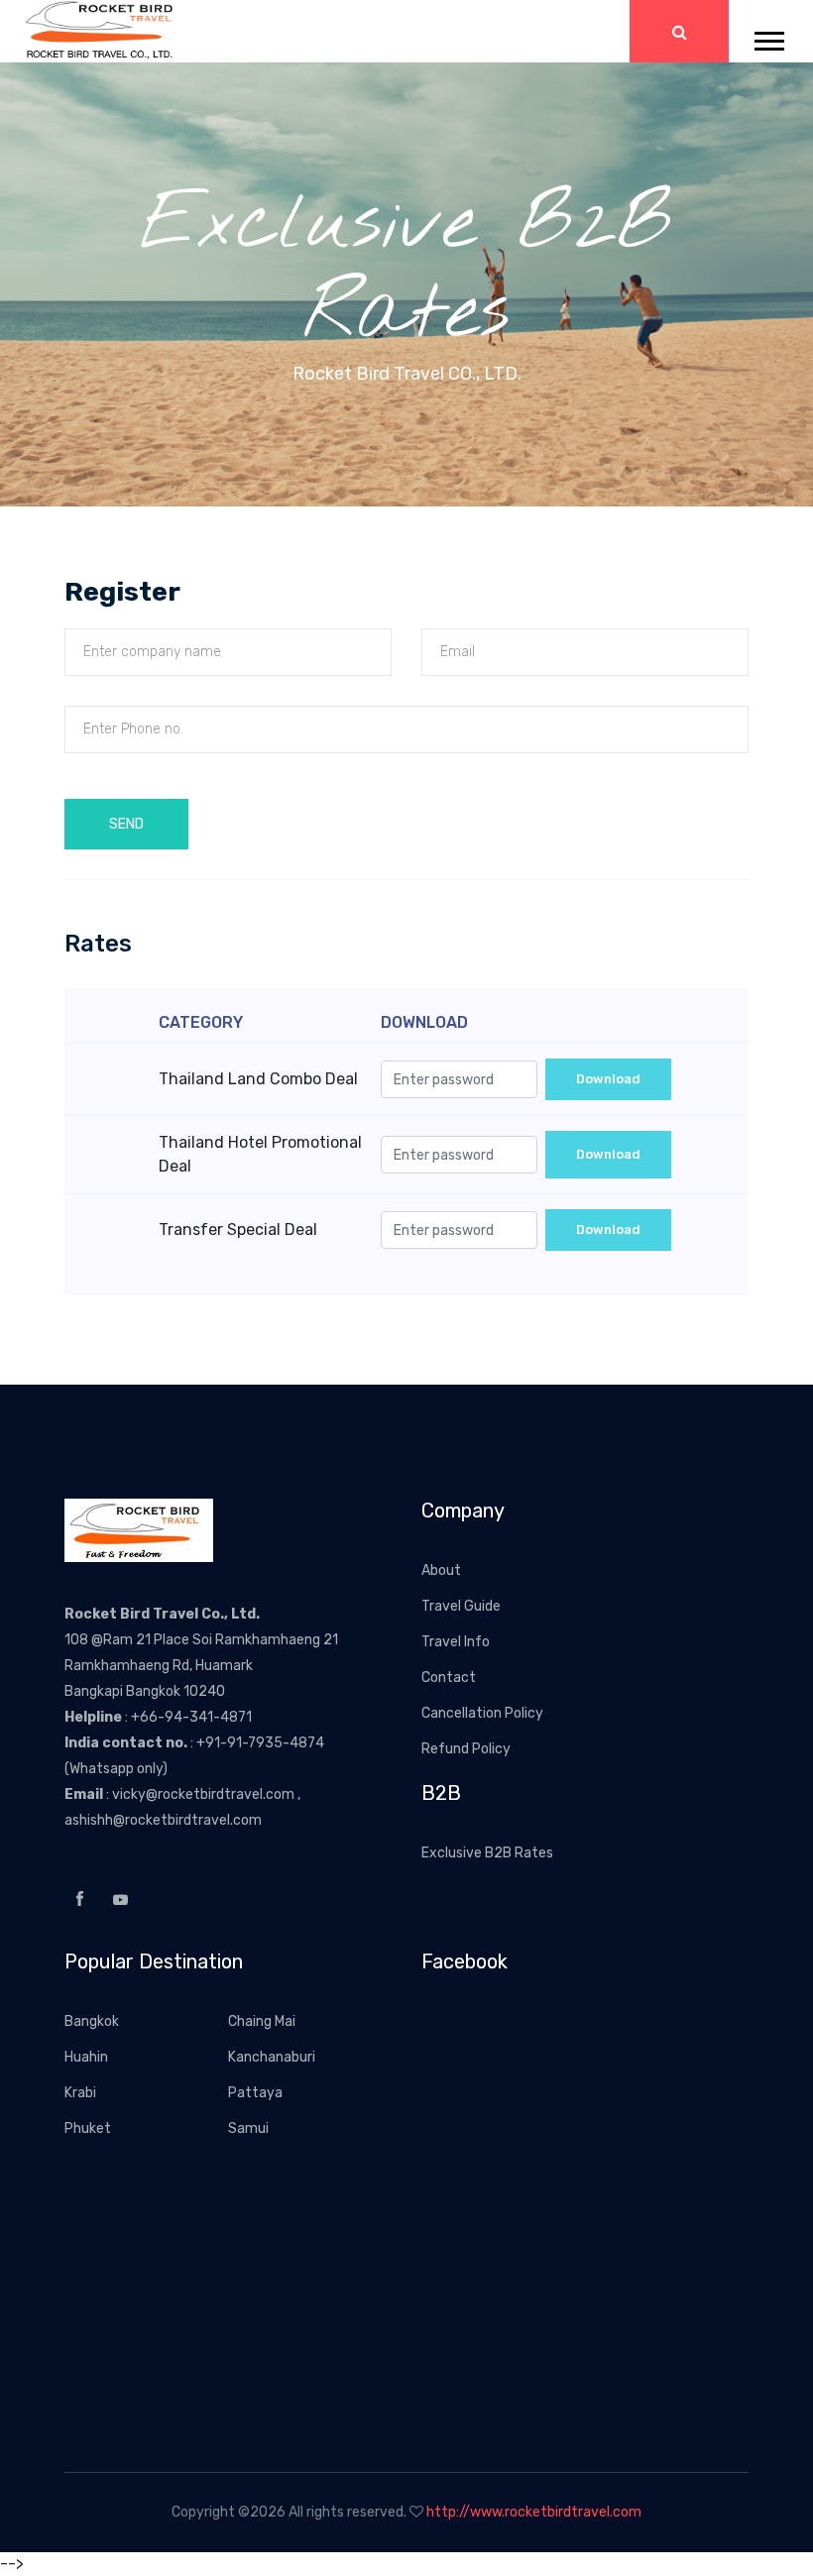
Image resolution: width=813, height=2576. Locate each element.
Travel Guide (461, 1606)
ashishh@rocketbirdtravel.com (163, 1820)
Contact (449, 1678)
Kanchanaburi (272, 2057)
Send (126, 824)
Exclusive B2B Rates (487, 1853)
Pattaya (255, 2093)
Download (608, 1079)
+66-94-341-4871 (191, 1717)
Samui (248, 2128)
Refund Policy (466, 1749)
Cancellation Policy (482, 1713)
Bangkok (92, 2021)
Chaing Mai (262, 2021)
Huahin (86, 2057)
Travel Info (456, 1642)
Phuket (88, 2128)
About (441, 1570)
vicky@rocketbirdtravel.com (205, 1794)
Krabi (80, 2093)
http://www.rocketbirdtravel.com (534, 2512)
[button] (768, 37)
